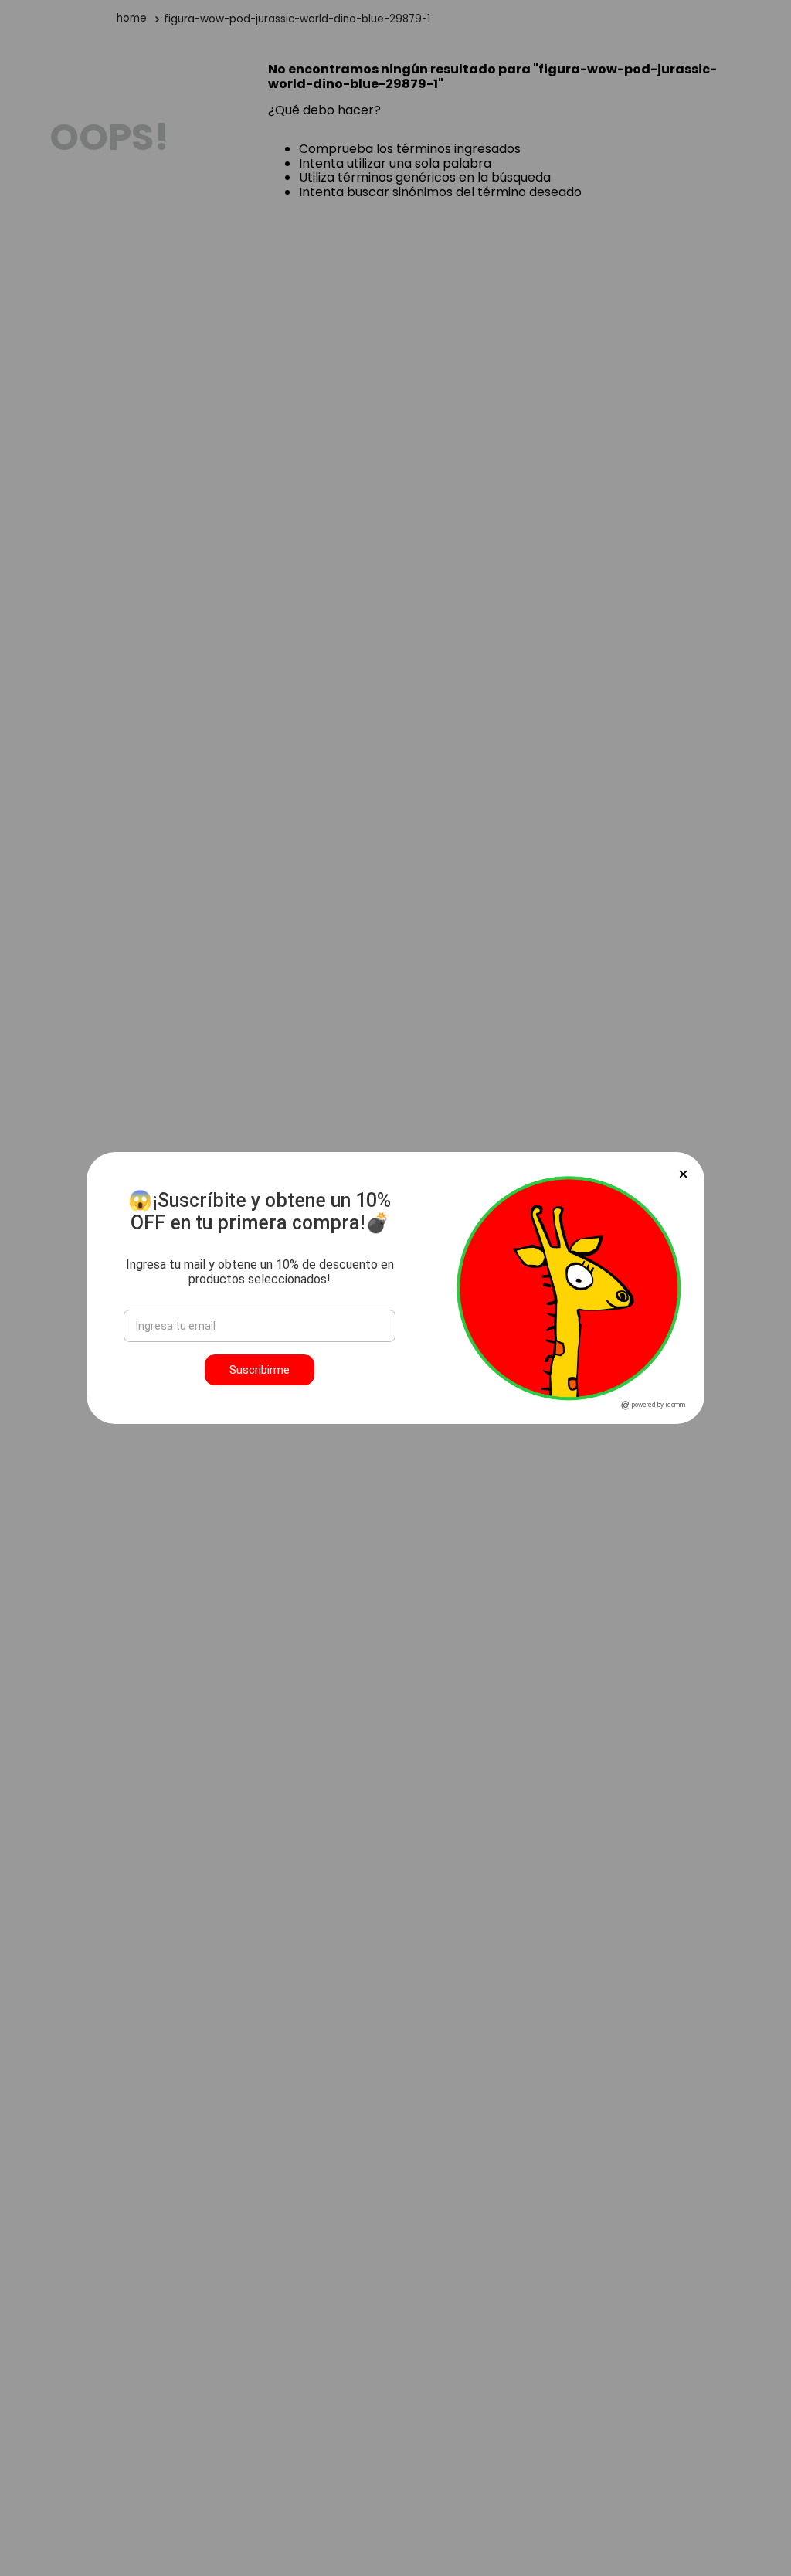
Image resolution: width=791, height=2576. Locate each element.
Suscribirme (260, 1370)
